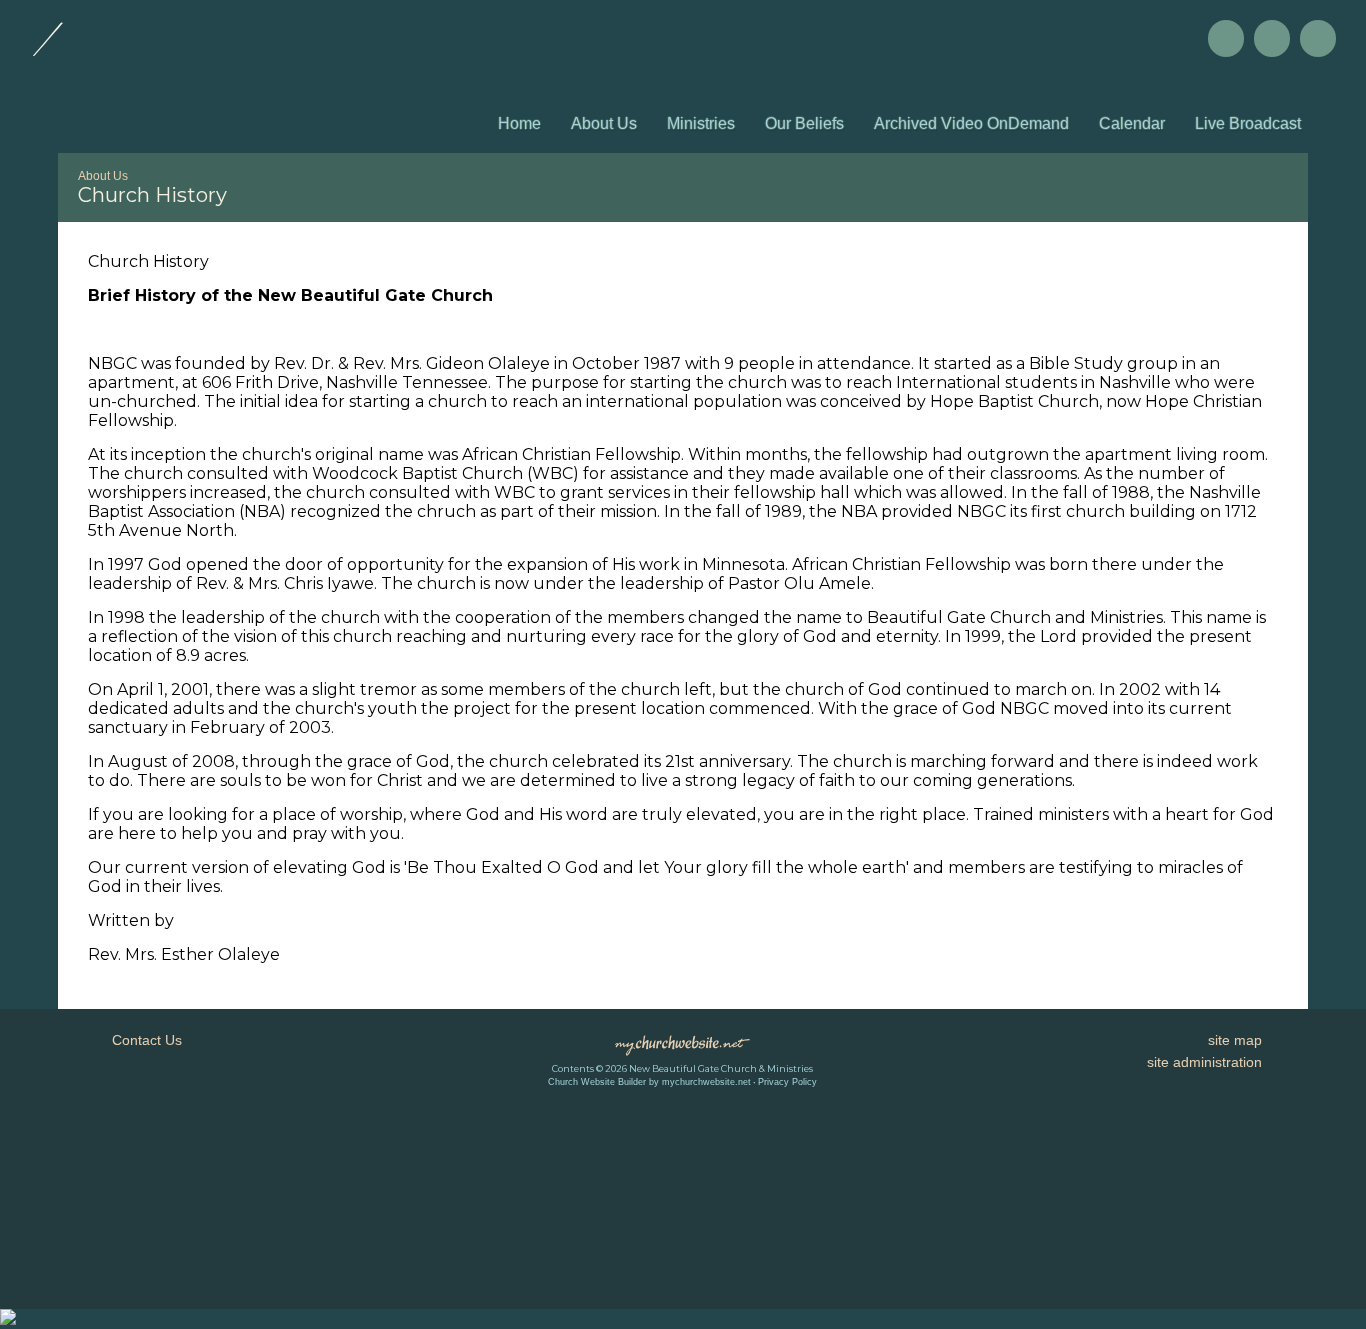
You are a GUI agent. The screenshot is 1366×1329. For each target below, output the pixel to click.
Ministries (701, 123)
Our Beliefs (804, 123)
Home (519, 123)
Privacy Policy (787, 1082)
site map (1235, 1040)
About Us (604, 123)
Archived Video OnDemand (971, 123)
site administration (1204, 1062)
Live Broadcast (1248, 123)
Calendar (1132, 123)
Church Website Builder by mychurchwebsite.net (649, 1082)
